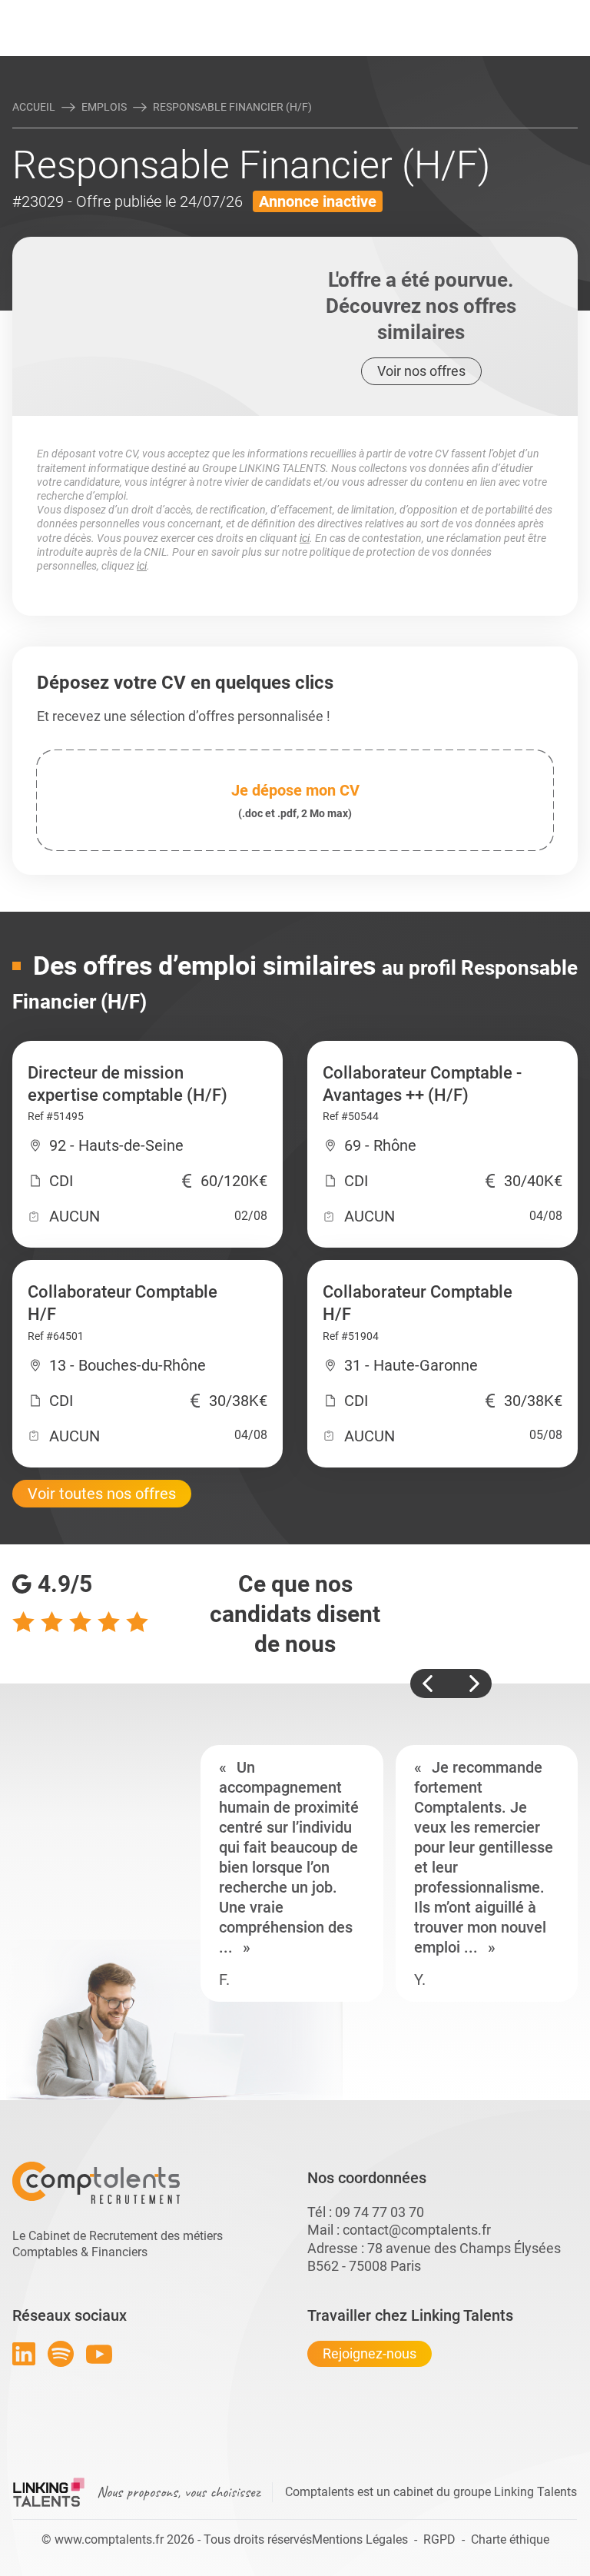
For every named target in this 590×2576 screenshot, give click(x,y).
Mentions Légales (360, 2539)
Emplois (104, 107)
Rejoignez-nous (370, 2353)
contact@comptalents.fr (417, 2230)
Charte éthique (510, 2539)
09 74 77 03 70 (380, 2212)
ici (305, 538)
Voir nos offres (421, 371)
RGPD (439, 2539)
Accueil (34, 107)
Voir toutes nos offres (102, 1494)
